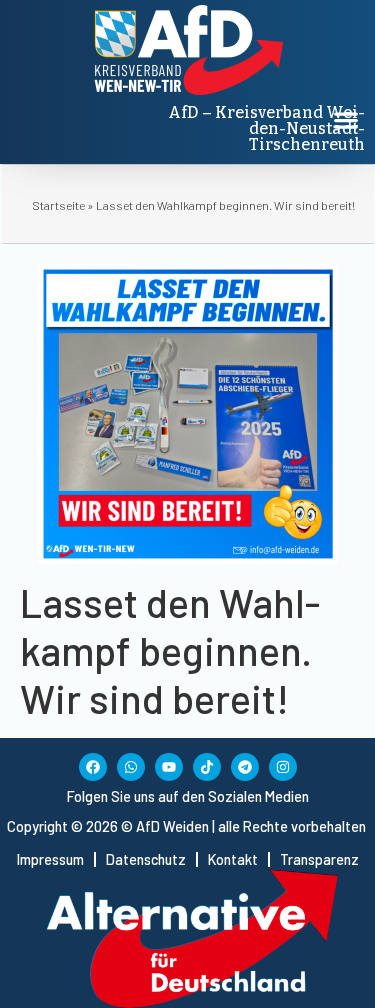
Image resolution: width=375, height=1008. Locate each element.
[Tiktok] (207, 767)
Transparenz (319, 859)
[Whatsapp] (131, 767)
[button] (345, 119)
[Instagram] (283, 767)
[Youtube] (169, 767)
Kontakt (233, 859)
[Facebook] (93, 767)
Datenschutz (146, 859)
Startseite (58, 205)
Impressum (50, 859)
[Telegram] (245, 767)
